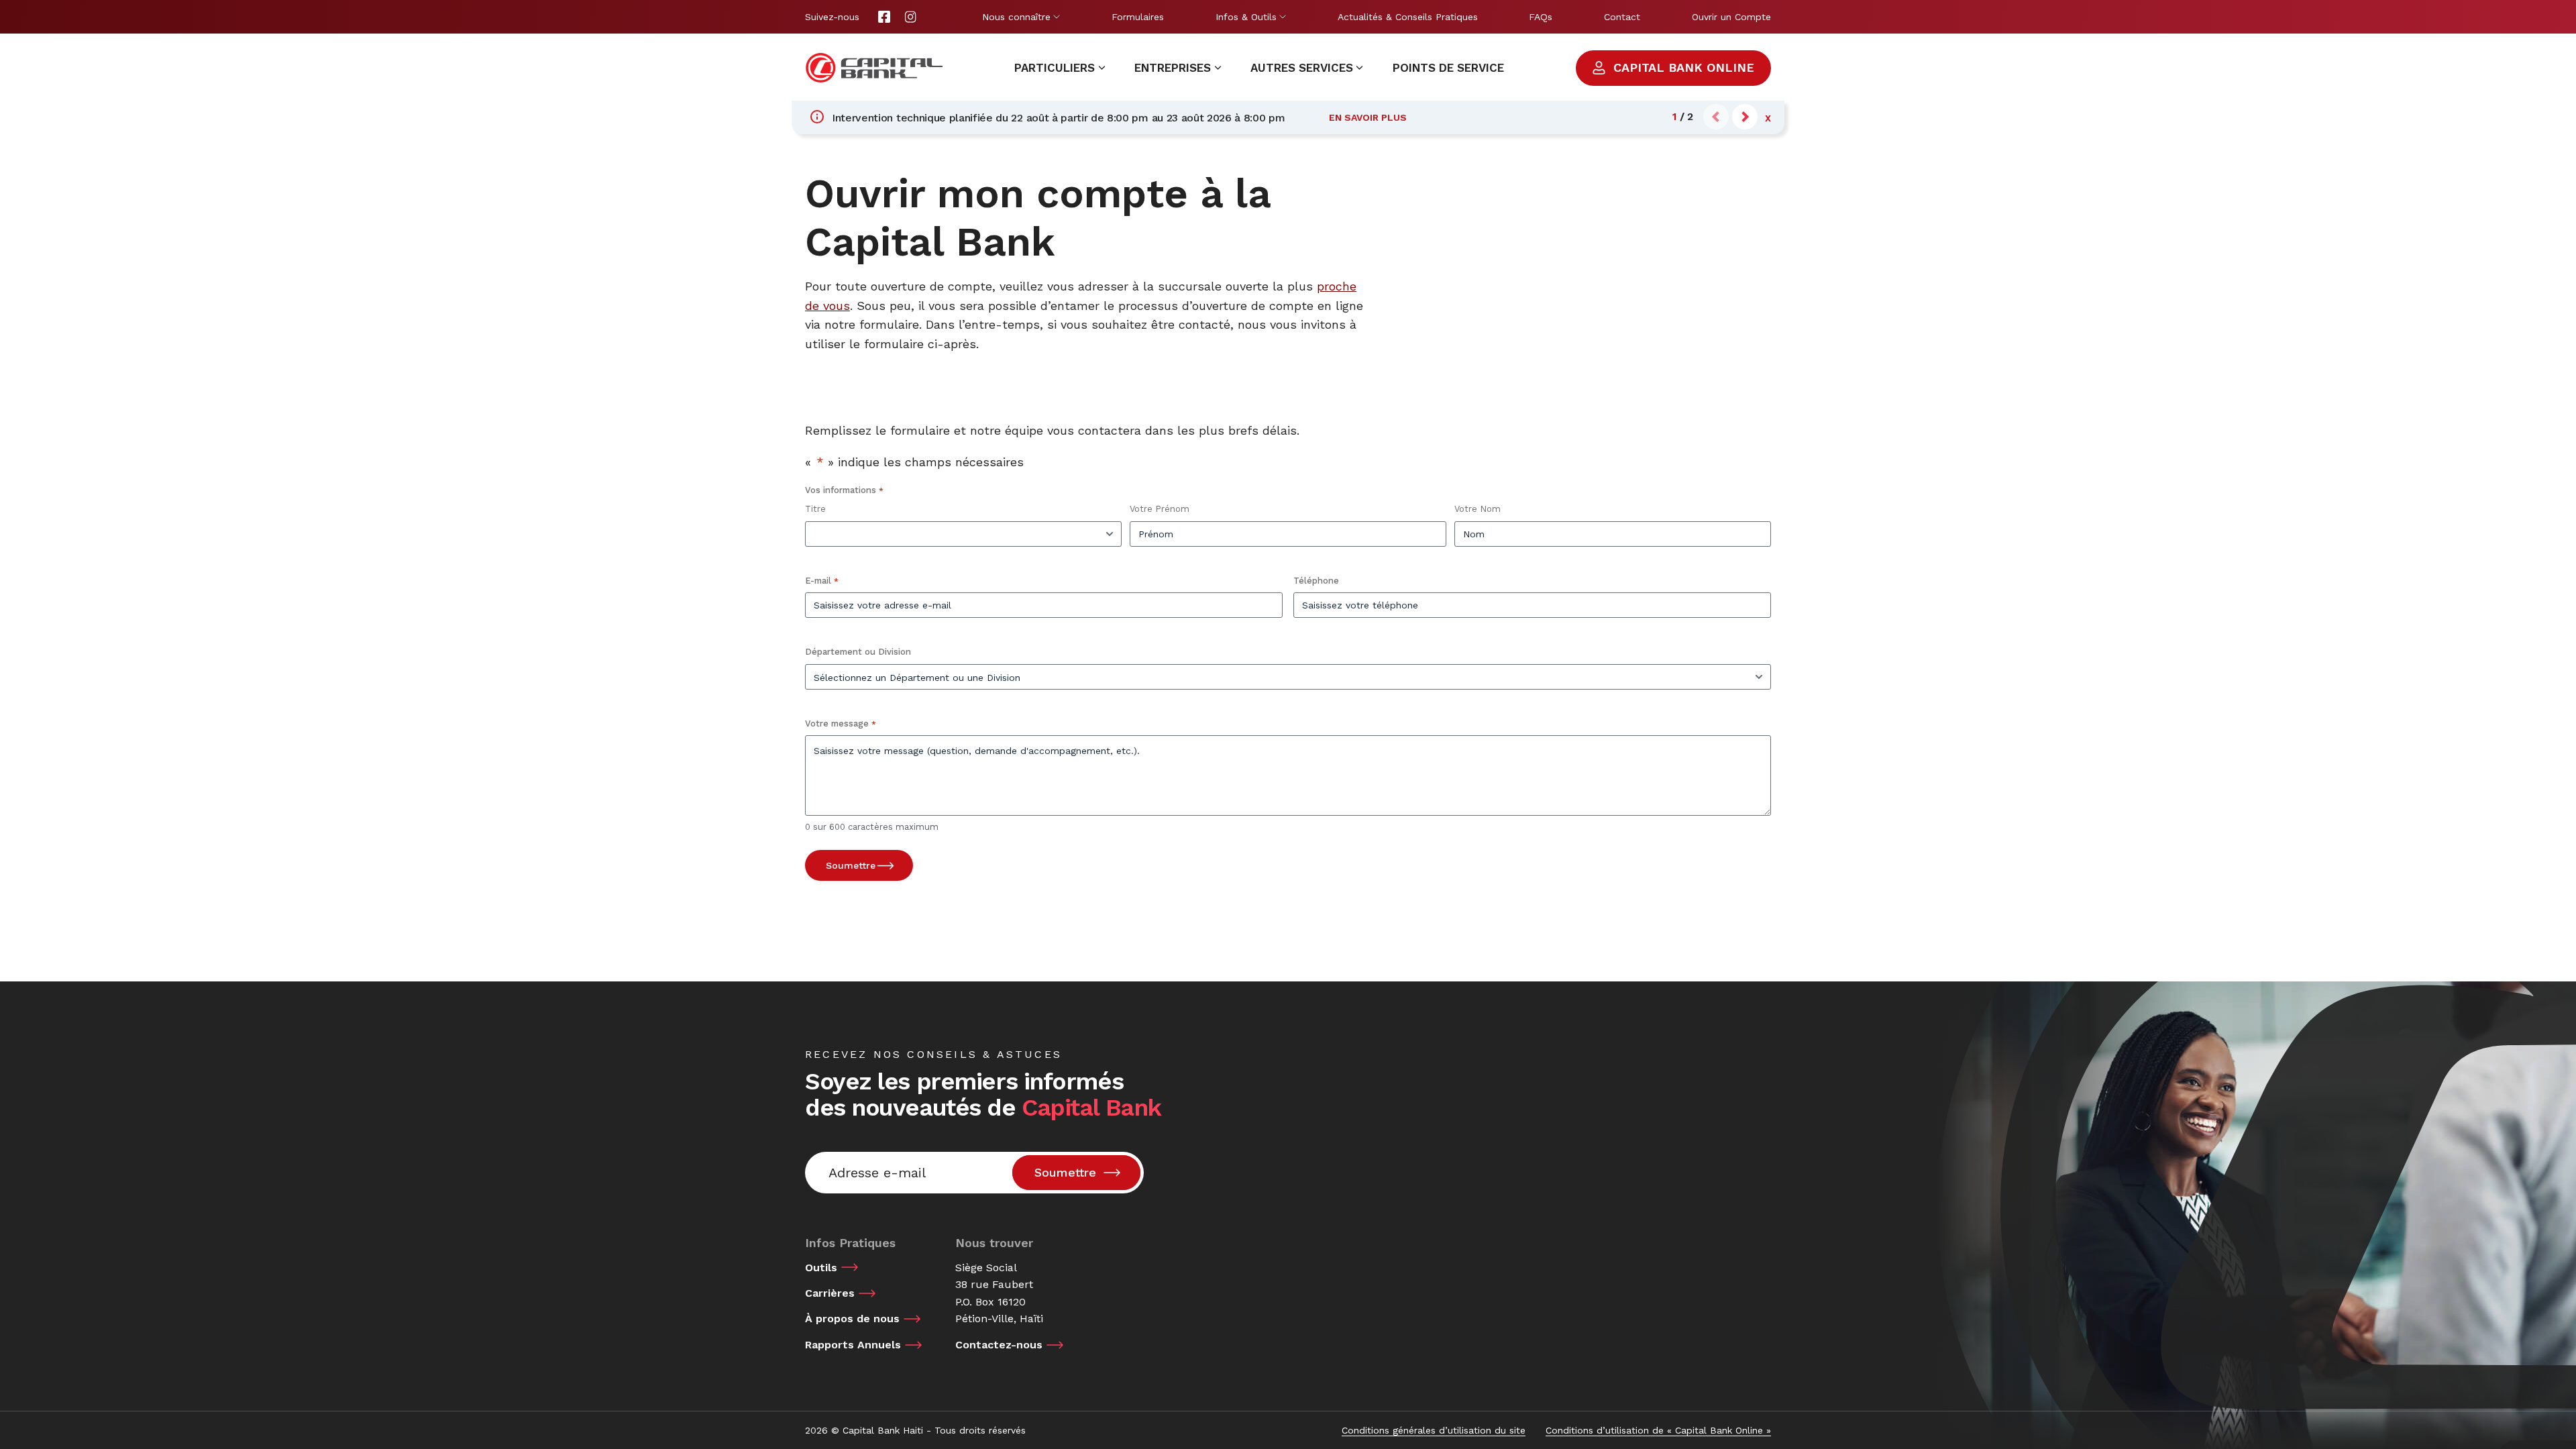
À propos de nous (852, 1319)
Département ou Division (858, 652)
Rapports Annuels (853, 1345)
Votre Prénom (1160, 509)
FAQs (1541, 17)
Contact (1622, 17)
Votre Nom (1478, 509)
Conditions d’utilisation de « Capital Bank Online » (1658, 1430)
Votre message (841, 723)
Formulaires (1138, 17)
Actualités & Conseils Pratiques (1408, 17)
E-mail (822, 581)
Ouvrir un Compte (1731, 17)
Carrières (830, 1293)
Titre (815, 509)
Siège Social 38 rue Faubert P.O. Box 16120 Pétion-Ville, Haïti (999, 1293)
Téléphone (1316, 581)
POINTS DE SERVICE (1448, 68)
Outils (821, 1268)
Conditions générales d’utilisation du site (1434, 1430)
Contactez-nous (999, 1345)
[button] (1745, 117)
